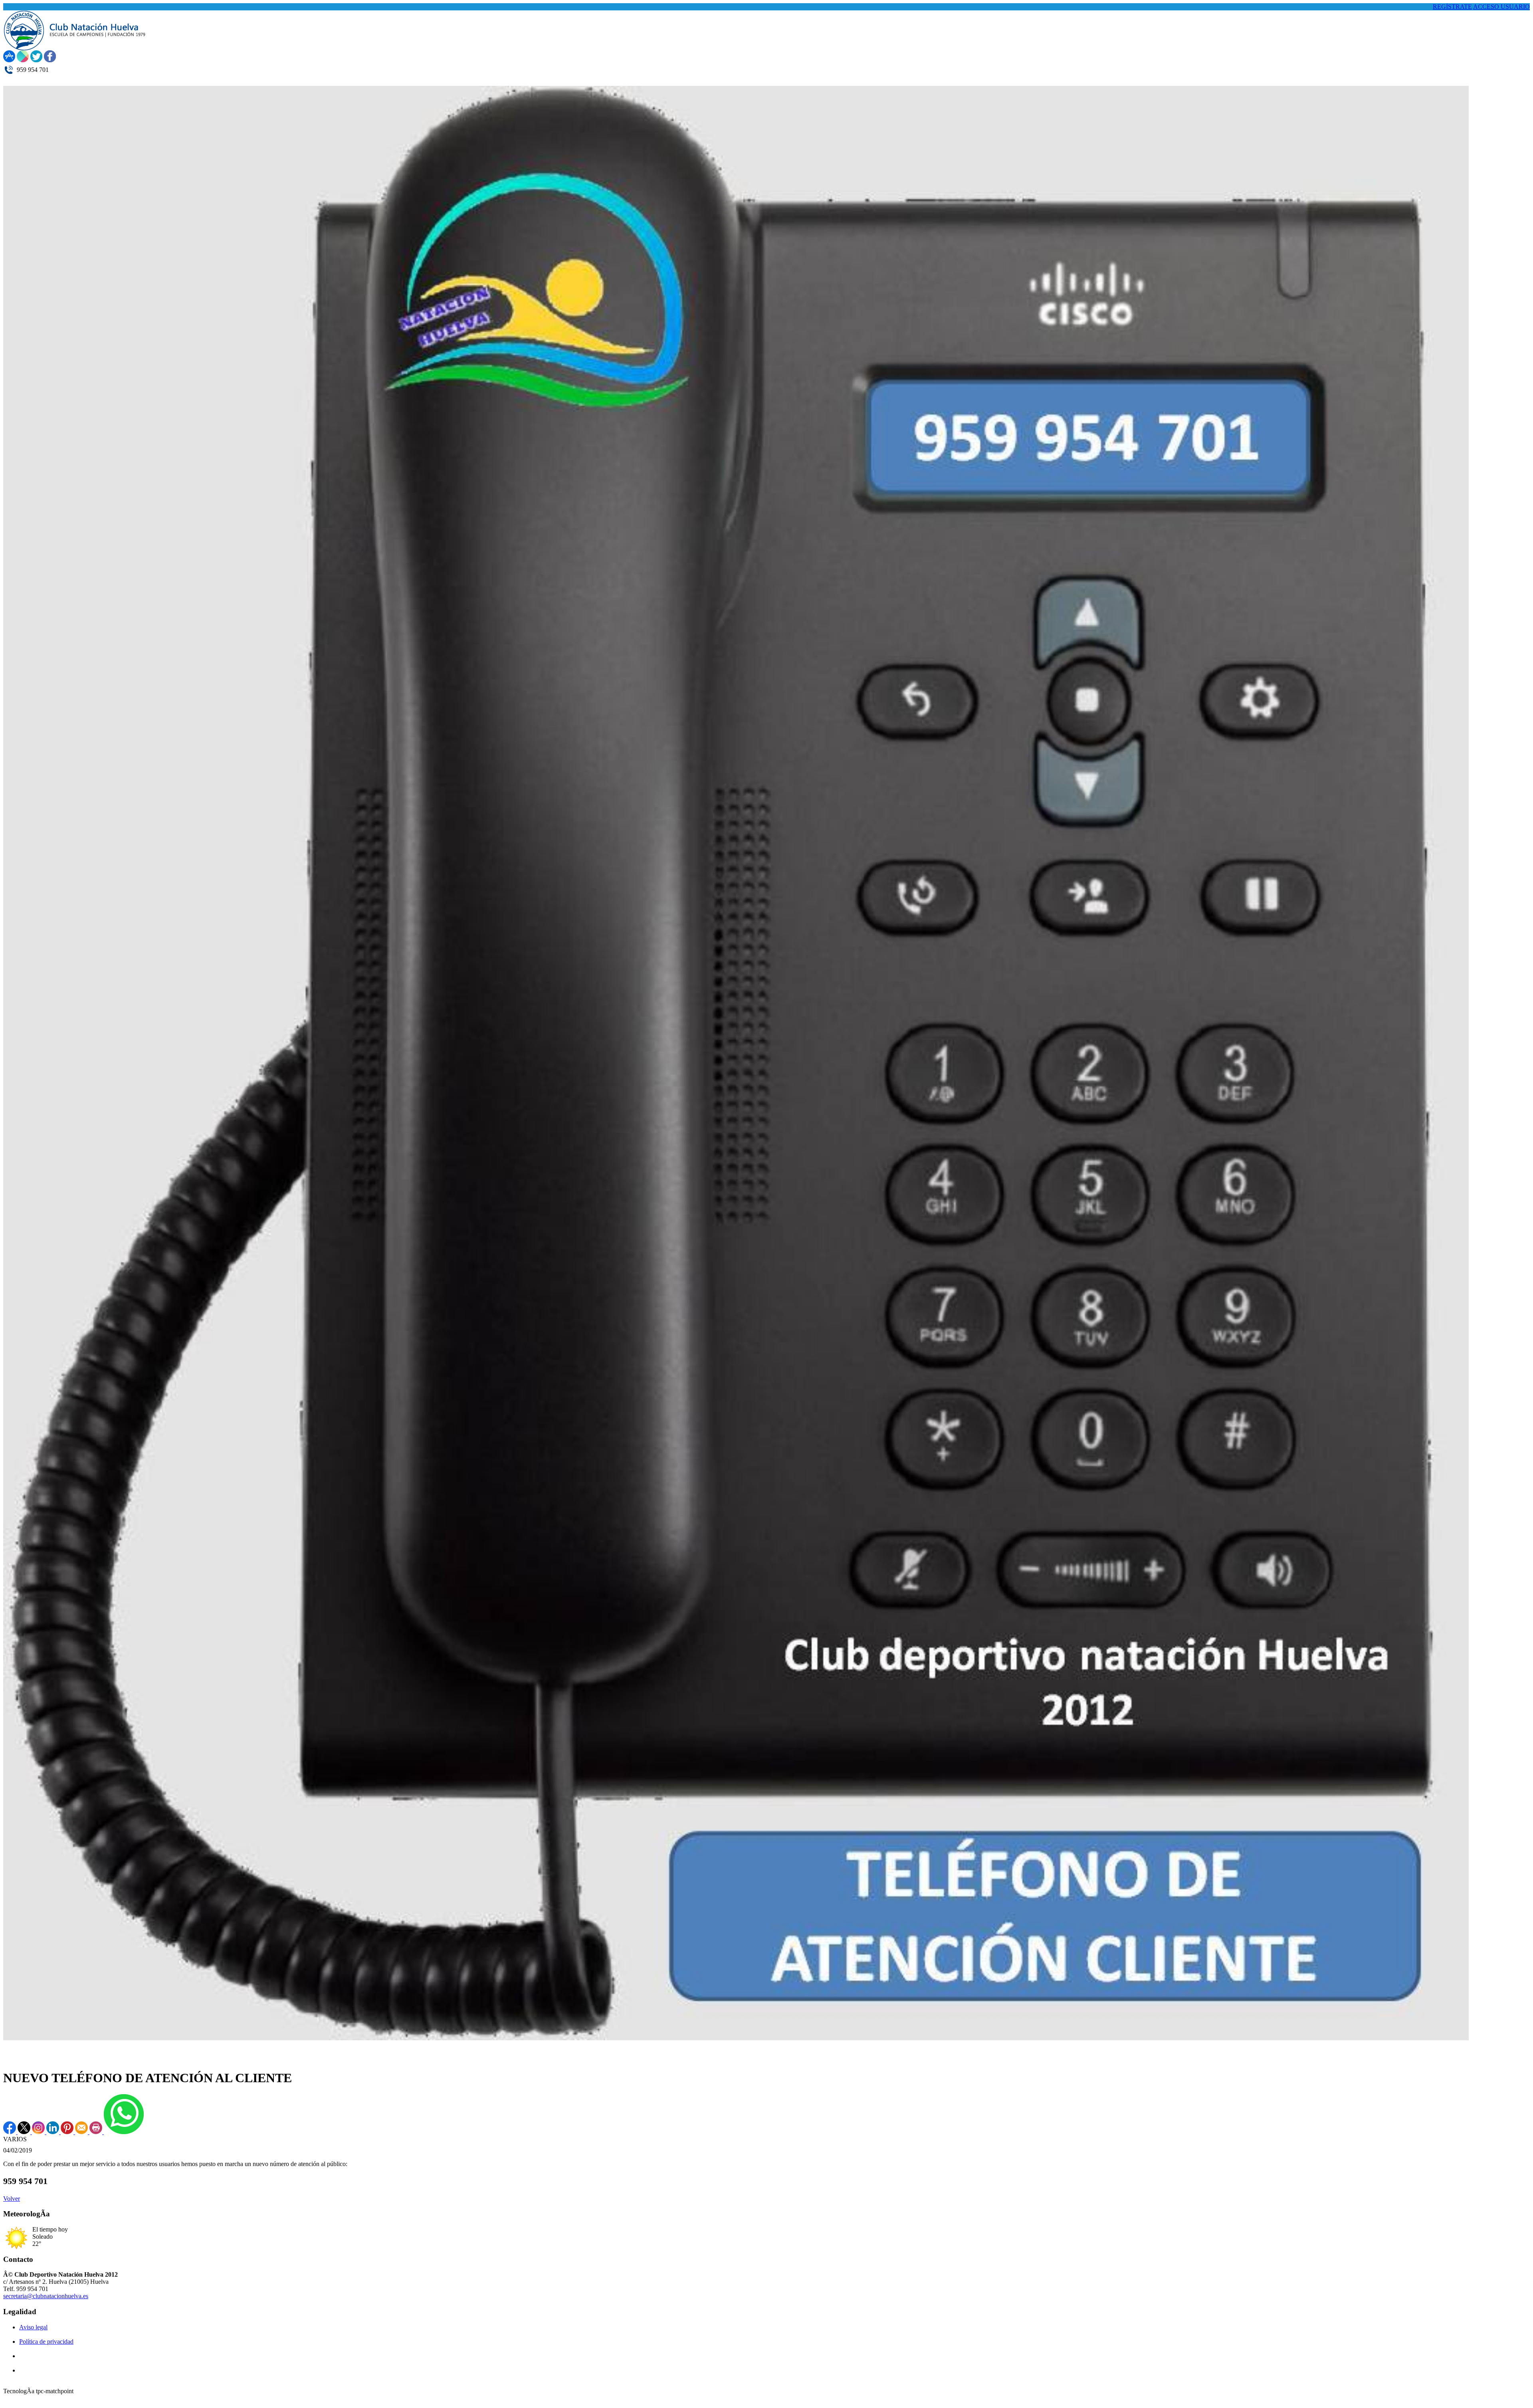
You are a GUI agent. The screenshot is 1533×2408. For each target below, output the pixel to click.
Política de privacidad (46, 2342)
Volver (12, 2199)
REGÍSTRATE (1452, 7)
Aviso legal (33, 2327)
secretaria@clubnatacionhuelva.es (46, 2296)
